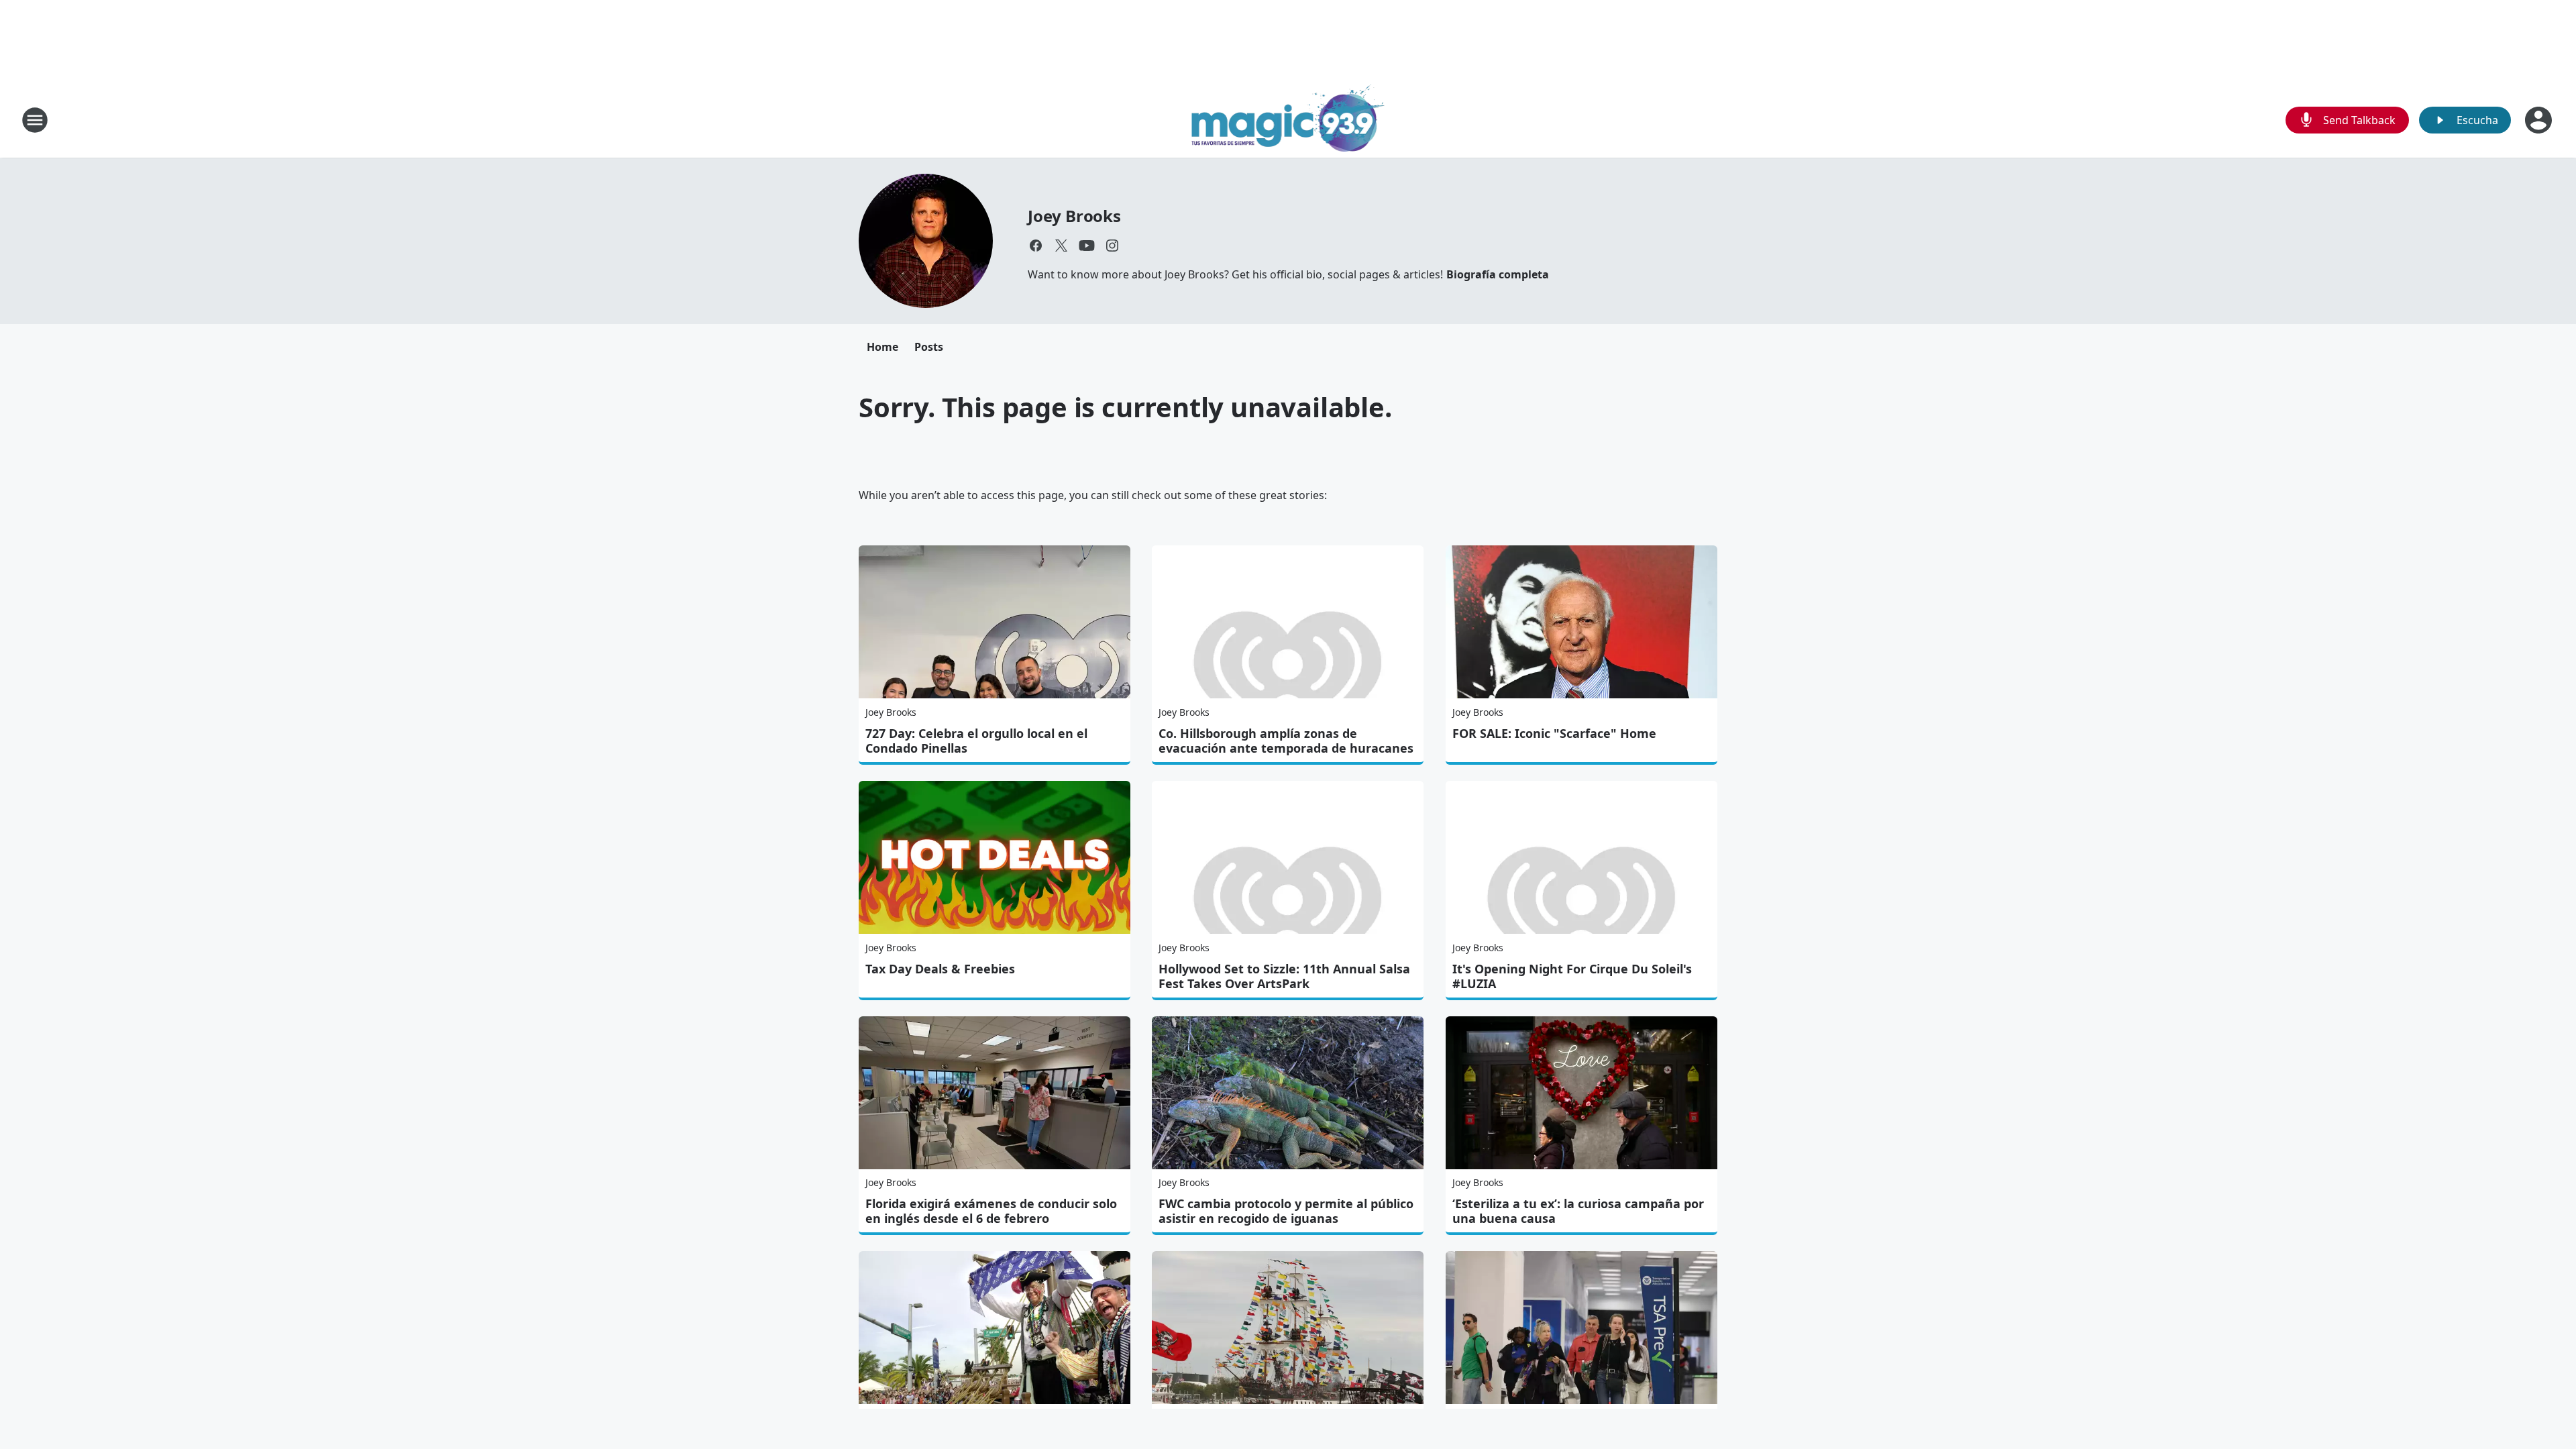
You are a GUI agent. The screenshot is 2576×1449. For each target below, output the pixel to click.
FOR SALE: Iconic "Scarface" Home (1554, 733)
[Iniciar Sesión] (2540, 120)
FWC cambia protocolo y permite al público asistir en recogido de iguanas (1286, 1211)
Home (882, 347)
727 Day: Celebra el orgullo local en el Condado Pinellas (976, 741)
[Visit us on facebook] (1036, 246)
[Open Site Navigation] (35, 120)
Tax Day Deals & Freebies (940, 969)
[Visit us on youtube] (1087, 246)
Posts (929, 347)
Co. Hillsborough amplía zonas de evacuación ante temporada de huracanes (1286, 741)
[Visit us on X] (1061, 246)
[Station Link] (1288, 120)
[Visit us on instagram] (1112, 246)
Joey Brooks (1074, 216)
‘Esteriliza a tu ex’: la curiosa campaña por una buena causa (1578, 1211)
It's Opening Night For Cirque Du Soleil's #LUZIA (1572, 976)
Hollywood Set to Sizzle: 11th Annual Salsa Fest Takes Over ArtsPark (1284, 976)
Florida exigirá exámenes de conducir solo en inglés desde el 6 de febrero (991, 1211)
